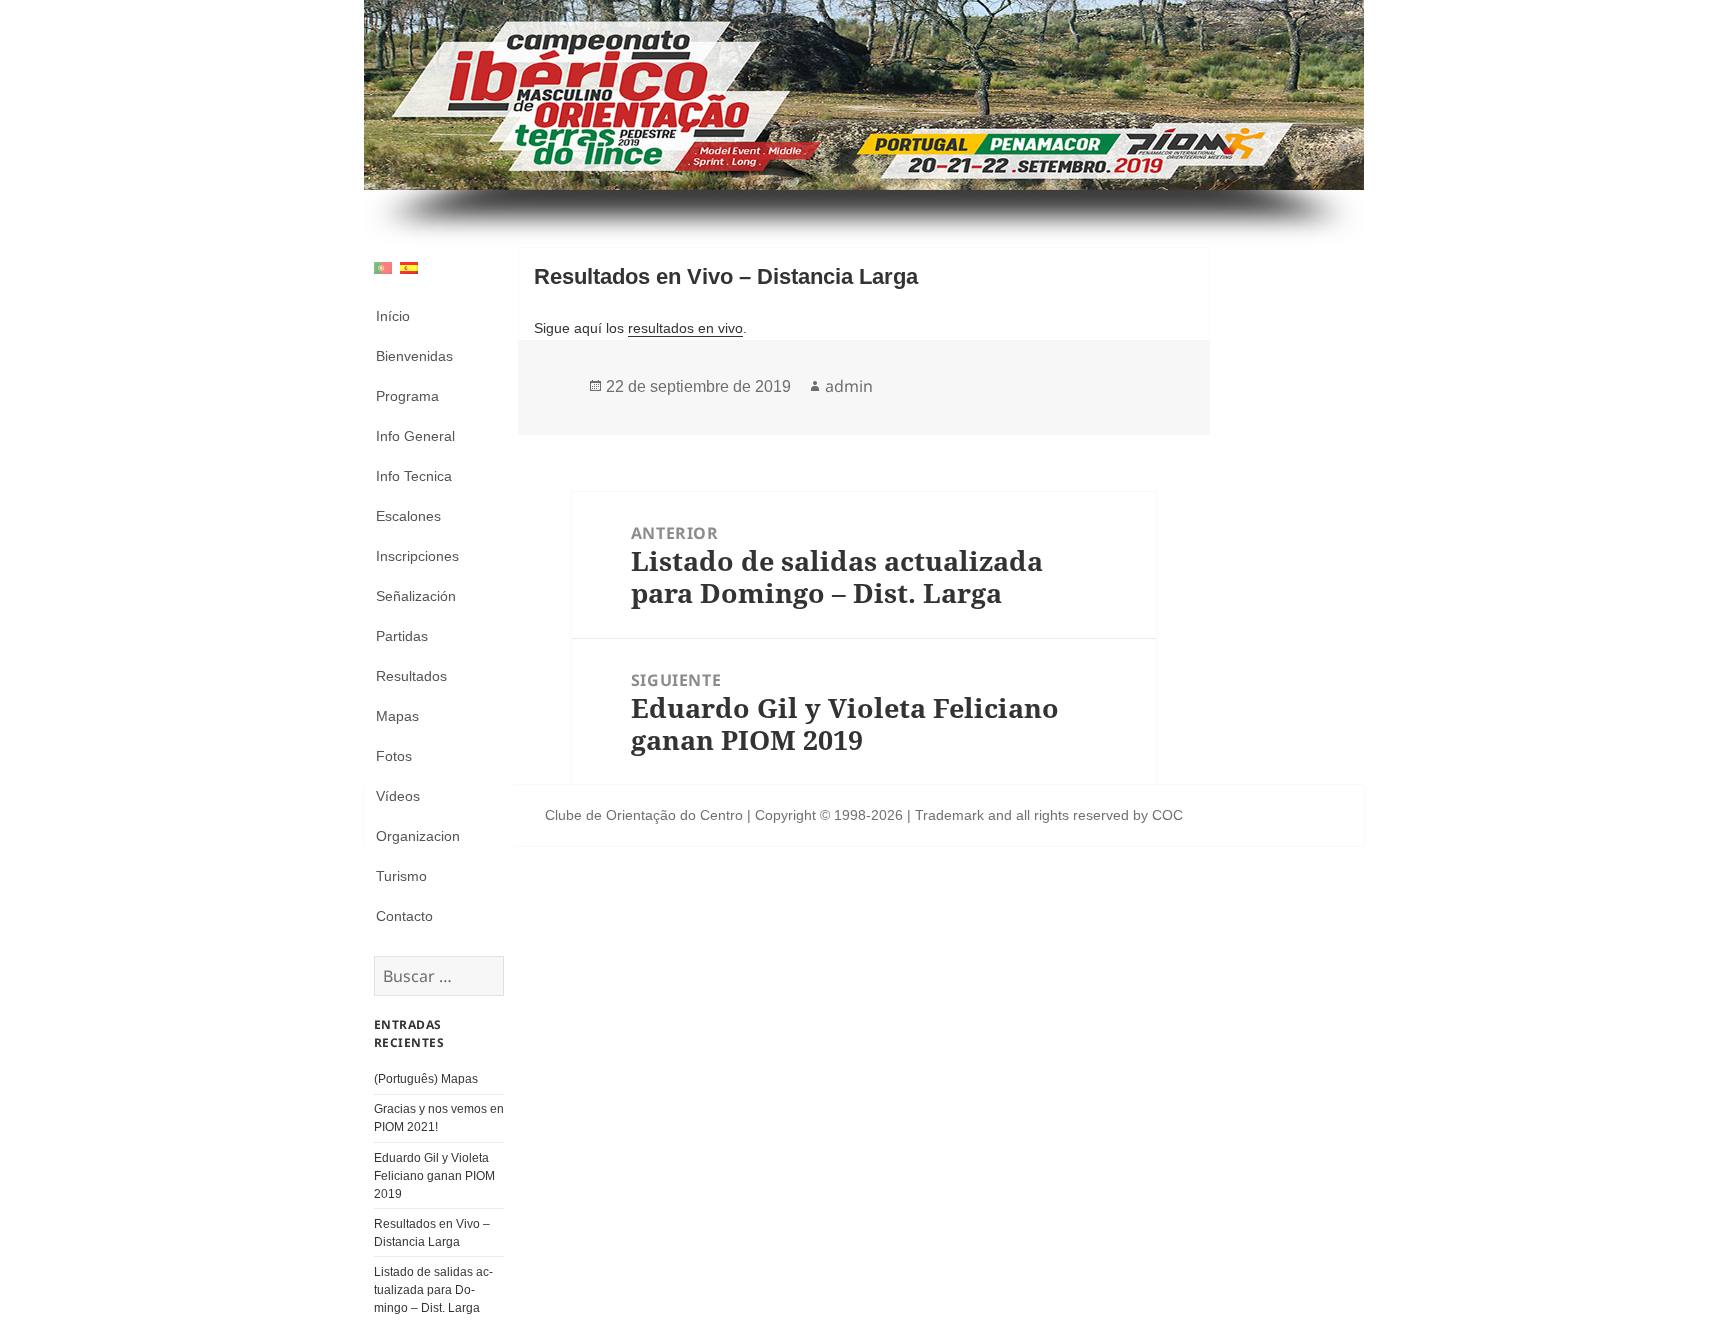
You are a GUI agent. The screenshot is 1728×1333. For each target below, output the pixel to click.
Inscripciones (417, 556)
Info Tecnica (414, 476)
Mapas (397, 716)
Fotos (394, 756)
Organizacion (418, 836)
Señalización (416, 596)
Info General (415, 436)
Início (393, 316)
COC (1167, 815)
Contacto (404, 916)
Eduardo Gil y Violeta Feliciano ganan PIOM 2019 (434, 1176)
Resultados (411, 676)
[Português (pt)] (383, 266)
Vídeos (398, 796)
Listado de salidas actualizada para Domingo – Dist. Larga (433, 1290)
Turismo (401, 876)
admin (849, 386)
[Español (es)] (409, 266)
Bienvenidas (414, 356)
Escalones (408, 516)
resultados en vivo (685, 328)
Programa (407, 396)
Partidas (402, 636)
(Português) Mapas (426, 1079)
